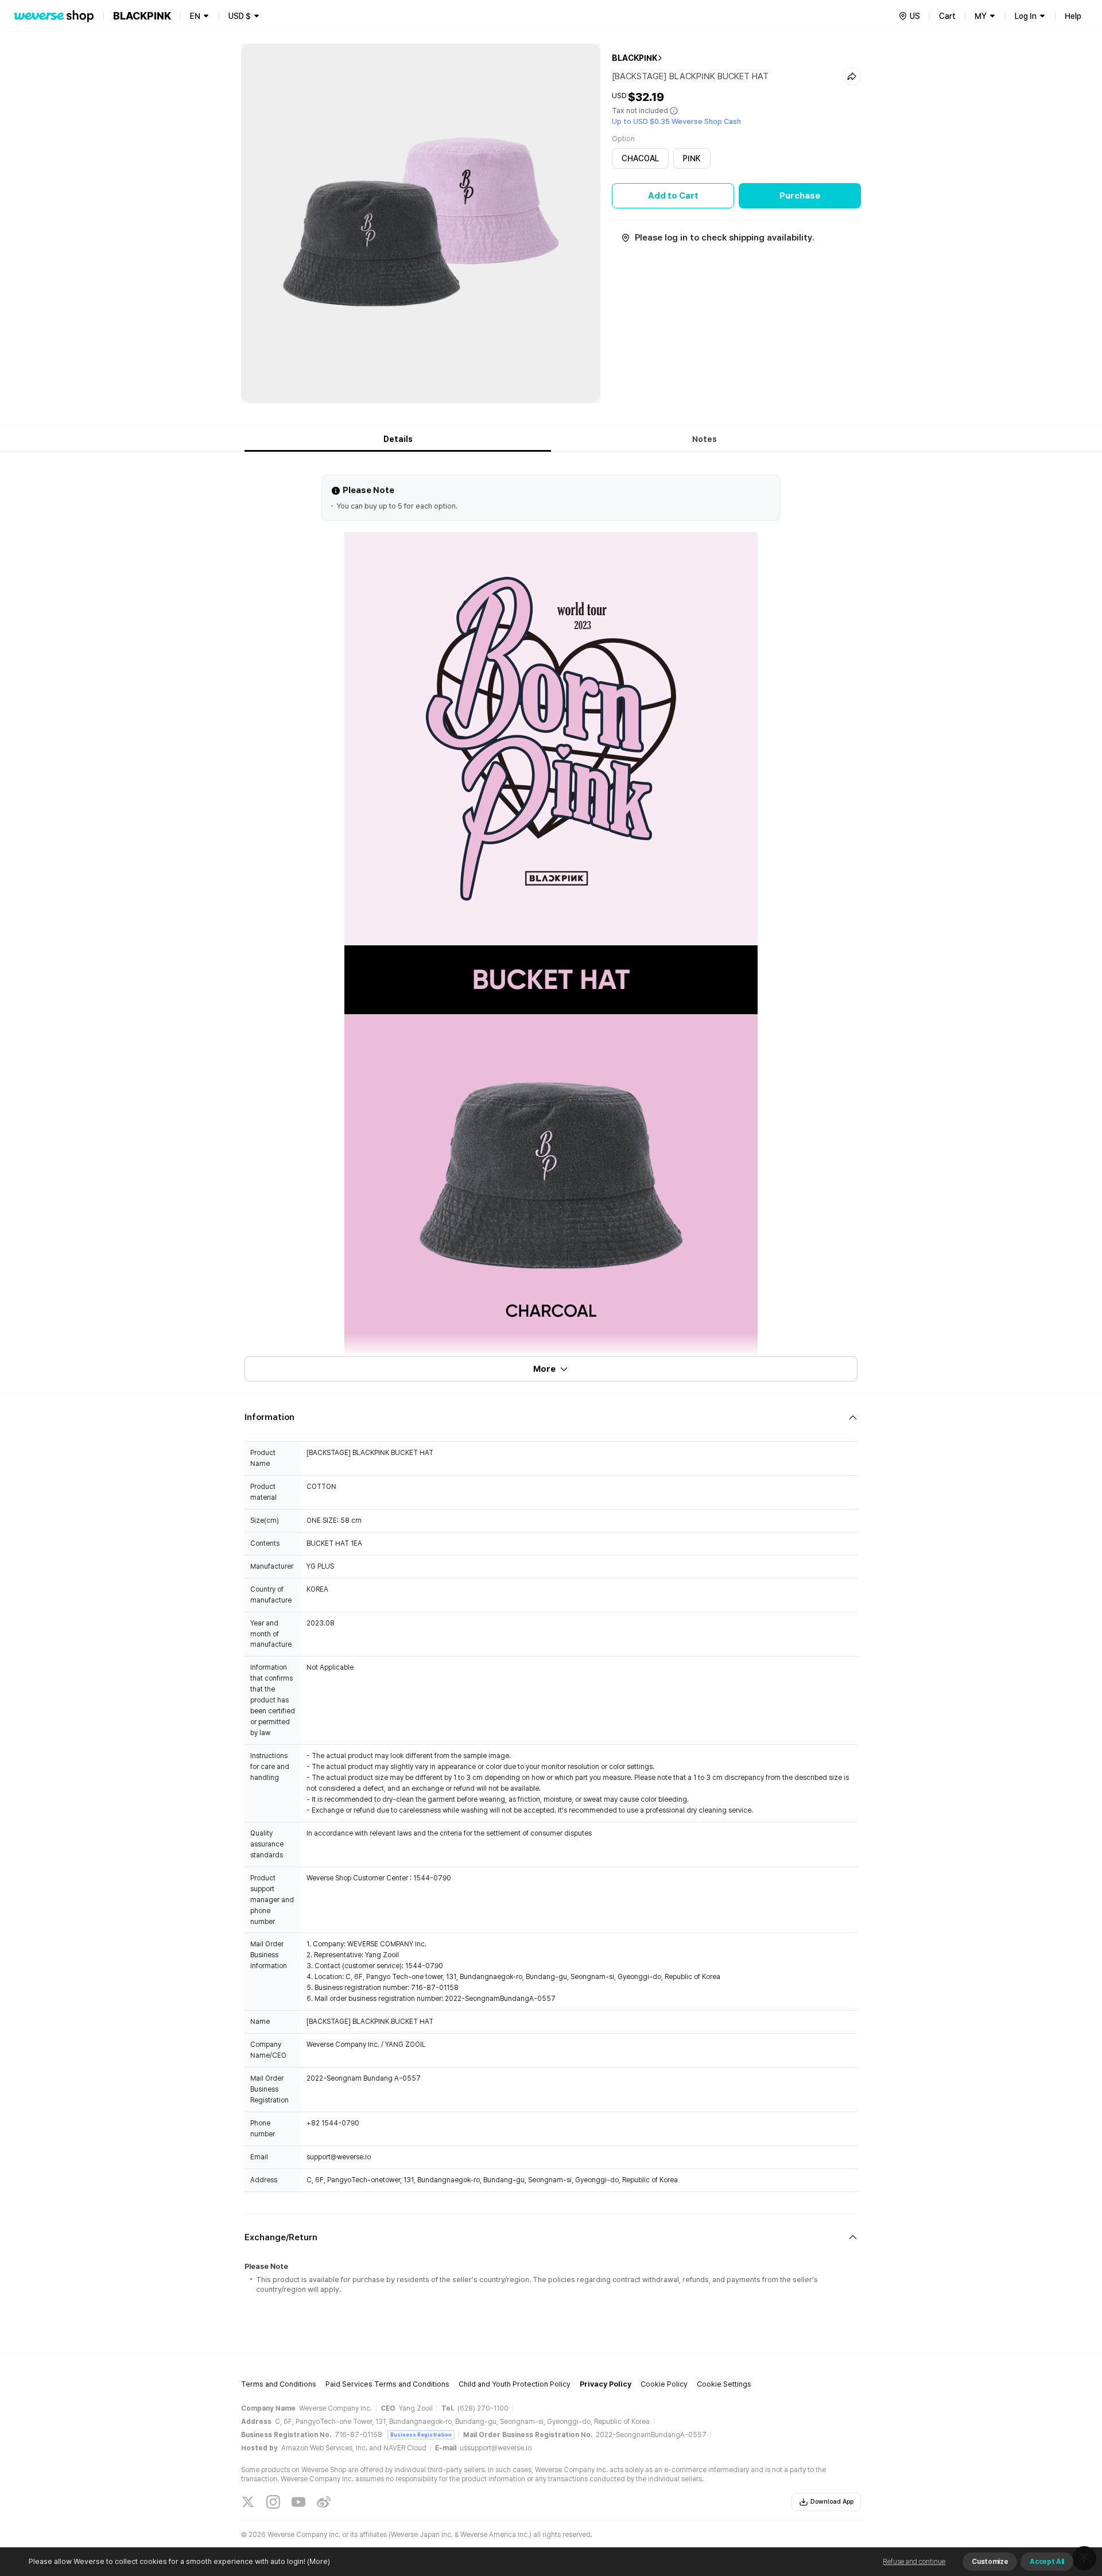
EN (195, 16)
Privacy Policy (606, 2384)
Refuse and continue (914, 2562)
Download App (832, 2502)
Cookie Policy (664, 2384)
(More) (319, 2561)
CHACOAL (640, 158)
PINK (692, 158)
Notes (705, 439)
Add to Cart (673, 196)
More (544, 1369)
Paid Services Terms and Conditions (387, 2384)
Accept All (1047, 2562)
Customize (990, 2562)
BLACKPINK (635, 58)
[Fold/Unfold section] (551, 1417)
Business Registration (421, 2435)
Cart (947, 16)
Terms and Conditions (279, 2384)
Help (1073, 16)
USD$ (240, 16)
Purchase (800, 196)
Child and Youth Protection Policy (515, 2384)
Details (398, 439)
